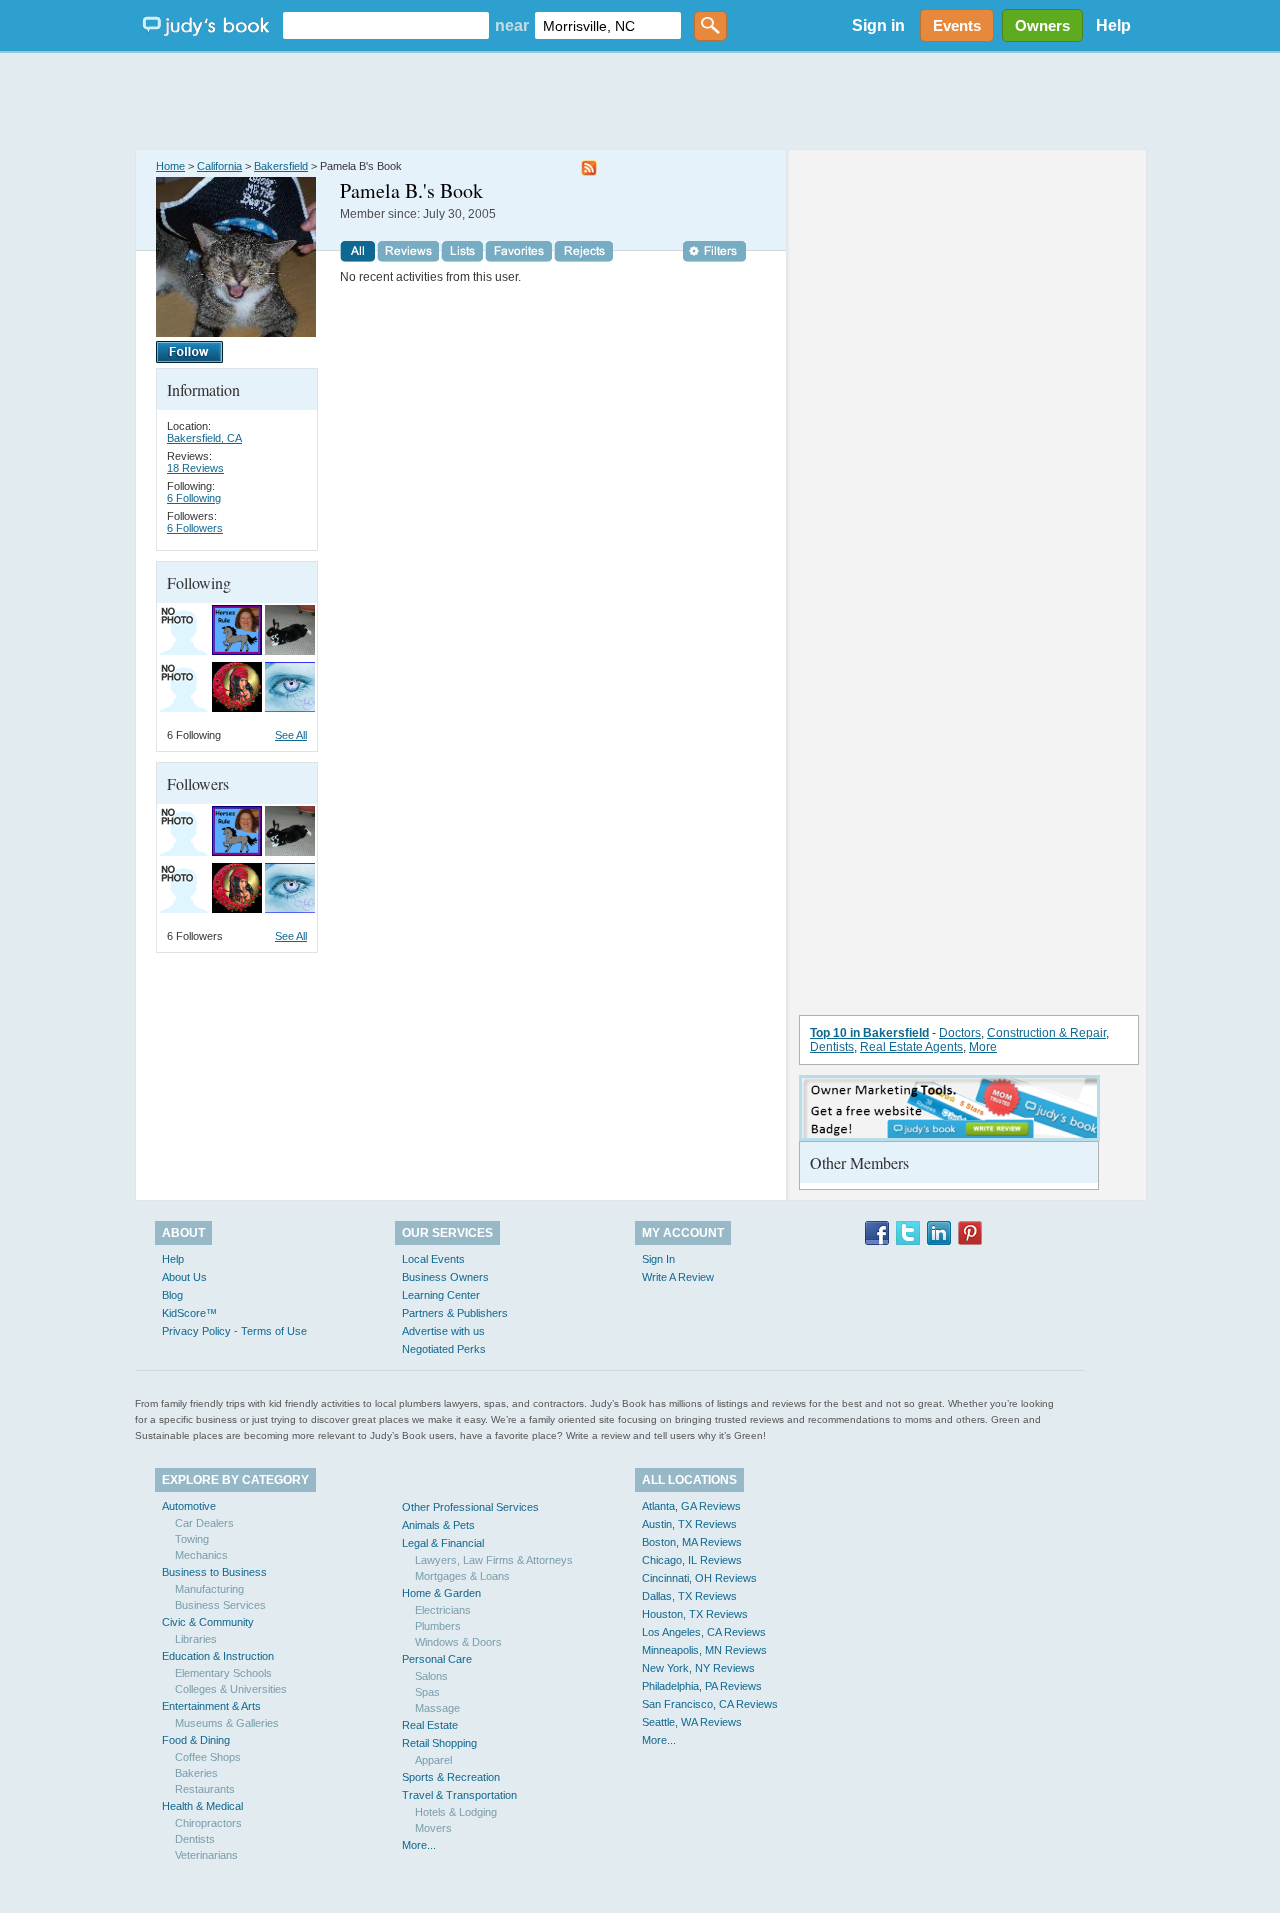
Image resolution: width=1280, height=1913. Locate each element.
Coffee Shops (208, 1757)
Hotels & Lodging (456, 1812)
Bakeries (196, 1773)
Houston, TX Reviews (695, 1614)
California (219, 166)
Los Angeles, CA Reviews (704, 1632)
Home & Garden (441, 1593)
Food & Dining (196, 1740)
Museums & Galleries (227, 1723)
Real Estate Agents (911, 1047)
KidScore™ (189, 1313)
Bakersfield (281, 166)
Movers (433, 1828)
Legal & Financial (443, 1543)
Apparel (433, 1760)
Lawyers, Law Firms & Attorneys (494, 1560)
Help (1113, 25)
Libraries (196, 1639)
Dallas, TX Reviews (689, 1596)
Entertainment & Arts (211, 1706)
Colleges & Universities (231, 1689)
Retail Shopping (439, 1743)
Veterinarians (206, 1855)
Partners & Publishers (455, 1313)
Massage (437, 1708)
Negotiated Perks (444, 1349)
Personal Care (437, 1659)
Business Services (220, 1605)
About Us (184, 1277)
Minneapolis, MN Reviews (704, 1650)
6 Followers (195, 528)
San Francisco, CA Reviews (710, 1704)
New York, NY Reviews (698, 1668)
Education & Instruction (218, 1656)
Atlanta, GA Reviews (691, 1506)
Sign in (878, 25)
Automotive (189, 1506)
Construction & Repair (1046, 1033)
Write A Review (678, 1277)
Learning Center (441, 1295)
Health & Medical (202, 1806)
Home (170, 166)
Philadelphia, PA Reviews (702, 1686)
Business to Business (214, 1572)
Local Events (433, 1259)
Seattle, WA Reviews (692, 1722)
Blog (172, 1295)
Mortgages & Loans (462, 1576)
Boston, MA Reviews (692, 1542)
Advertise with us (443, 1331)
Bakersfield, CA (204, 438)
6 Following (194, 498)
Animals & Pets (438, 1525)
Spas (427, 1692)
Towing (192, 1539)
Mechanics (201, 1555)
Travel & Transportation (459, 1795)
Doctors (960, 1033)
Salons (431, 1676)
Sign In (658, 1259)
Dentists (832, 1047)
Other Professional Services (470, 1507)
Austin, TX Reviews (689, 1524)
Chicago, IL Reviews (692, 1560)
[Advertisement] (640, 100)
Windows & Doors (458, 1642)
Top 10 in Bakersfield (869, 1033)
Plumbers (438, 1626)
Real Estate (430, 1725)
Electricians (443, 1610)
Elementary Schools (223, 1673)
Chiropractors (208, 1823)
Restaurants (205, 1789)
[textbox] (386, 25)
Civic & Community (208, 1622)
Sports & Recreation (451, 1777)
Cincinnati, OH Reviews (699, 1578)
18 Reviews (195, 468)
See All (291, 735)
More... (419, 1845)
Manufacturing (209, 1589)
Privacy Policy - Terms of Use (234, 1331)
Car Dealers (204, 1523)
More (983, 1047)
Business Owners (445, 1277)
